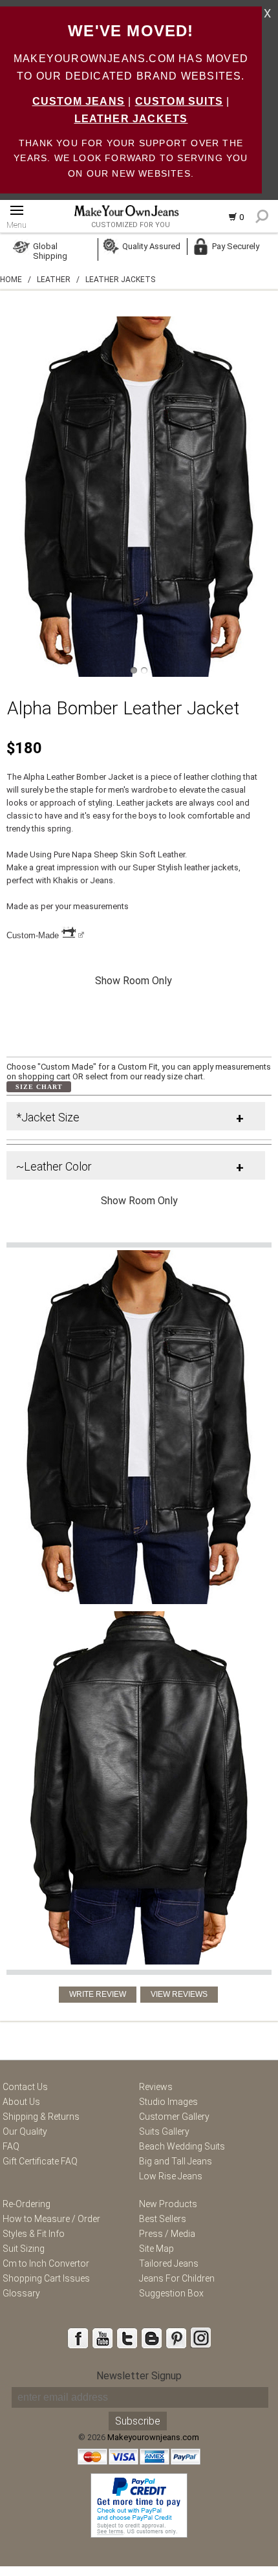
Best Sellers (163, 2219)
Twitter (127, 2338)
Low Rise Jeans (171, 2176)
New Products (168, 2204)
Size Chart (39, 1087)
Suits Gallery (164, 2131)
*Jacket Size (48, 1117)
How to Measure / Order (51, 2219)
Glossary (21, 2293)
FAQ (11, 2146)
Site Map (156, 2249)
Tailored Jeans (169, 2263)
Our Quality (25, 2131)
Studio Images (168, 2102)
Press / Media (167, 2234)
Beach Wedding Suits (182, 2146)
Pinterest (176, 2338)
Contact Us (25, 2087)
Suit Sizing (24, 2249)
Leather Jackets (131, 119)
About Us (21, 2102)
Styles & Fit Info (34, 2234)
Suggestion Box (171, 2293)
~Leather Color (54, 1166)
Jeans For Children (177, 2278)
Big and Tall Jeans (176, 2161)
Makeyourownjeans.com (153, 2437)
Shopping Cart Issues (46, 2278)
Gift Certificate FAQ (40, 2161)
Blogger (151, 2338)
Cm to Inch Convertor (46, 2263)
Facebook (78, 2338)
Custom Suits (179, 101)
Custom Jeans (79, 101)
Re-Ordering (27, 2204)
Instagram (200, 2338)
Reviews (156, 2087)
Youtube (102, 2338)
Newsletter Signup (139, 2376)
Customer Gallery (174, 2117)
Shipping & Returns (41, 2117)
